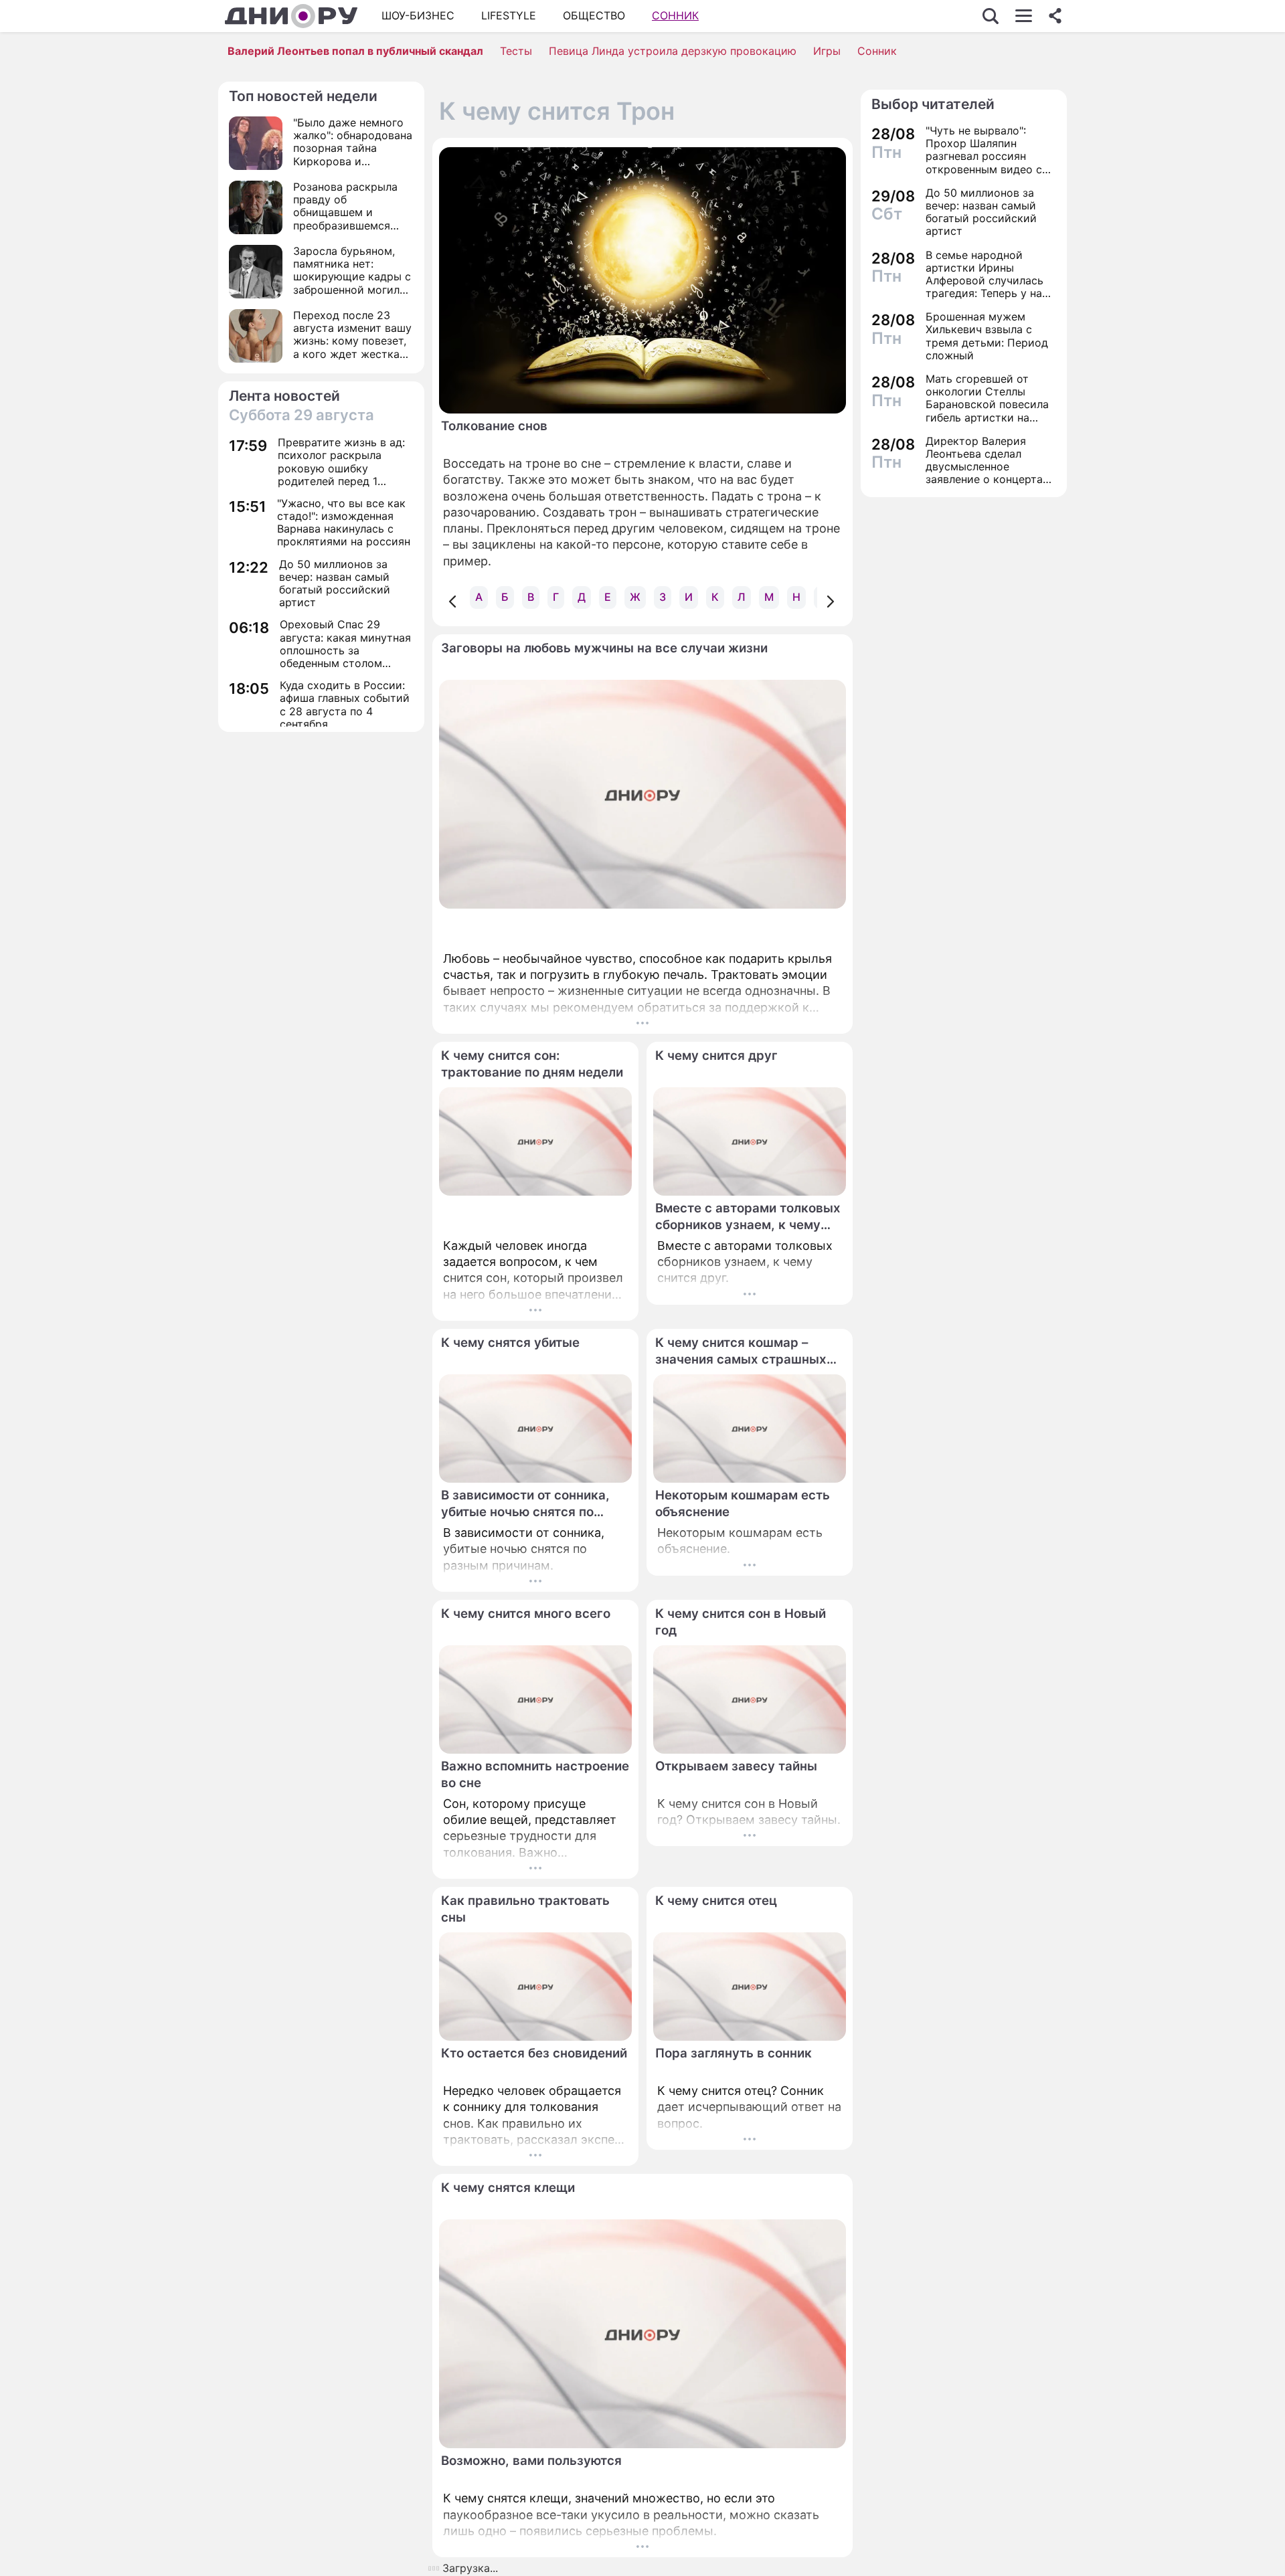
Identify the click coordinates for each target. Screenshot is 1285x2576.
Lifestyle (509, 15)
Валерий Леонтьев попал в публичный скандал (355, 51)
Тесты (516, 51)
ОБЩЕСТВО (594, 15)
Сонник (675, 15)
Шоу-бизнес (418, 15)
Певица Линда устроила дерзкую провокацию (673, 51)
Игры (827, 51)
